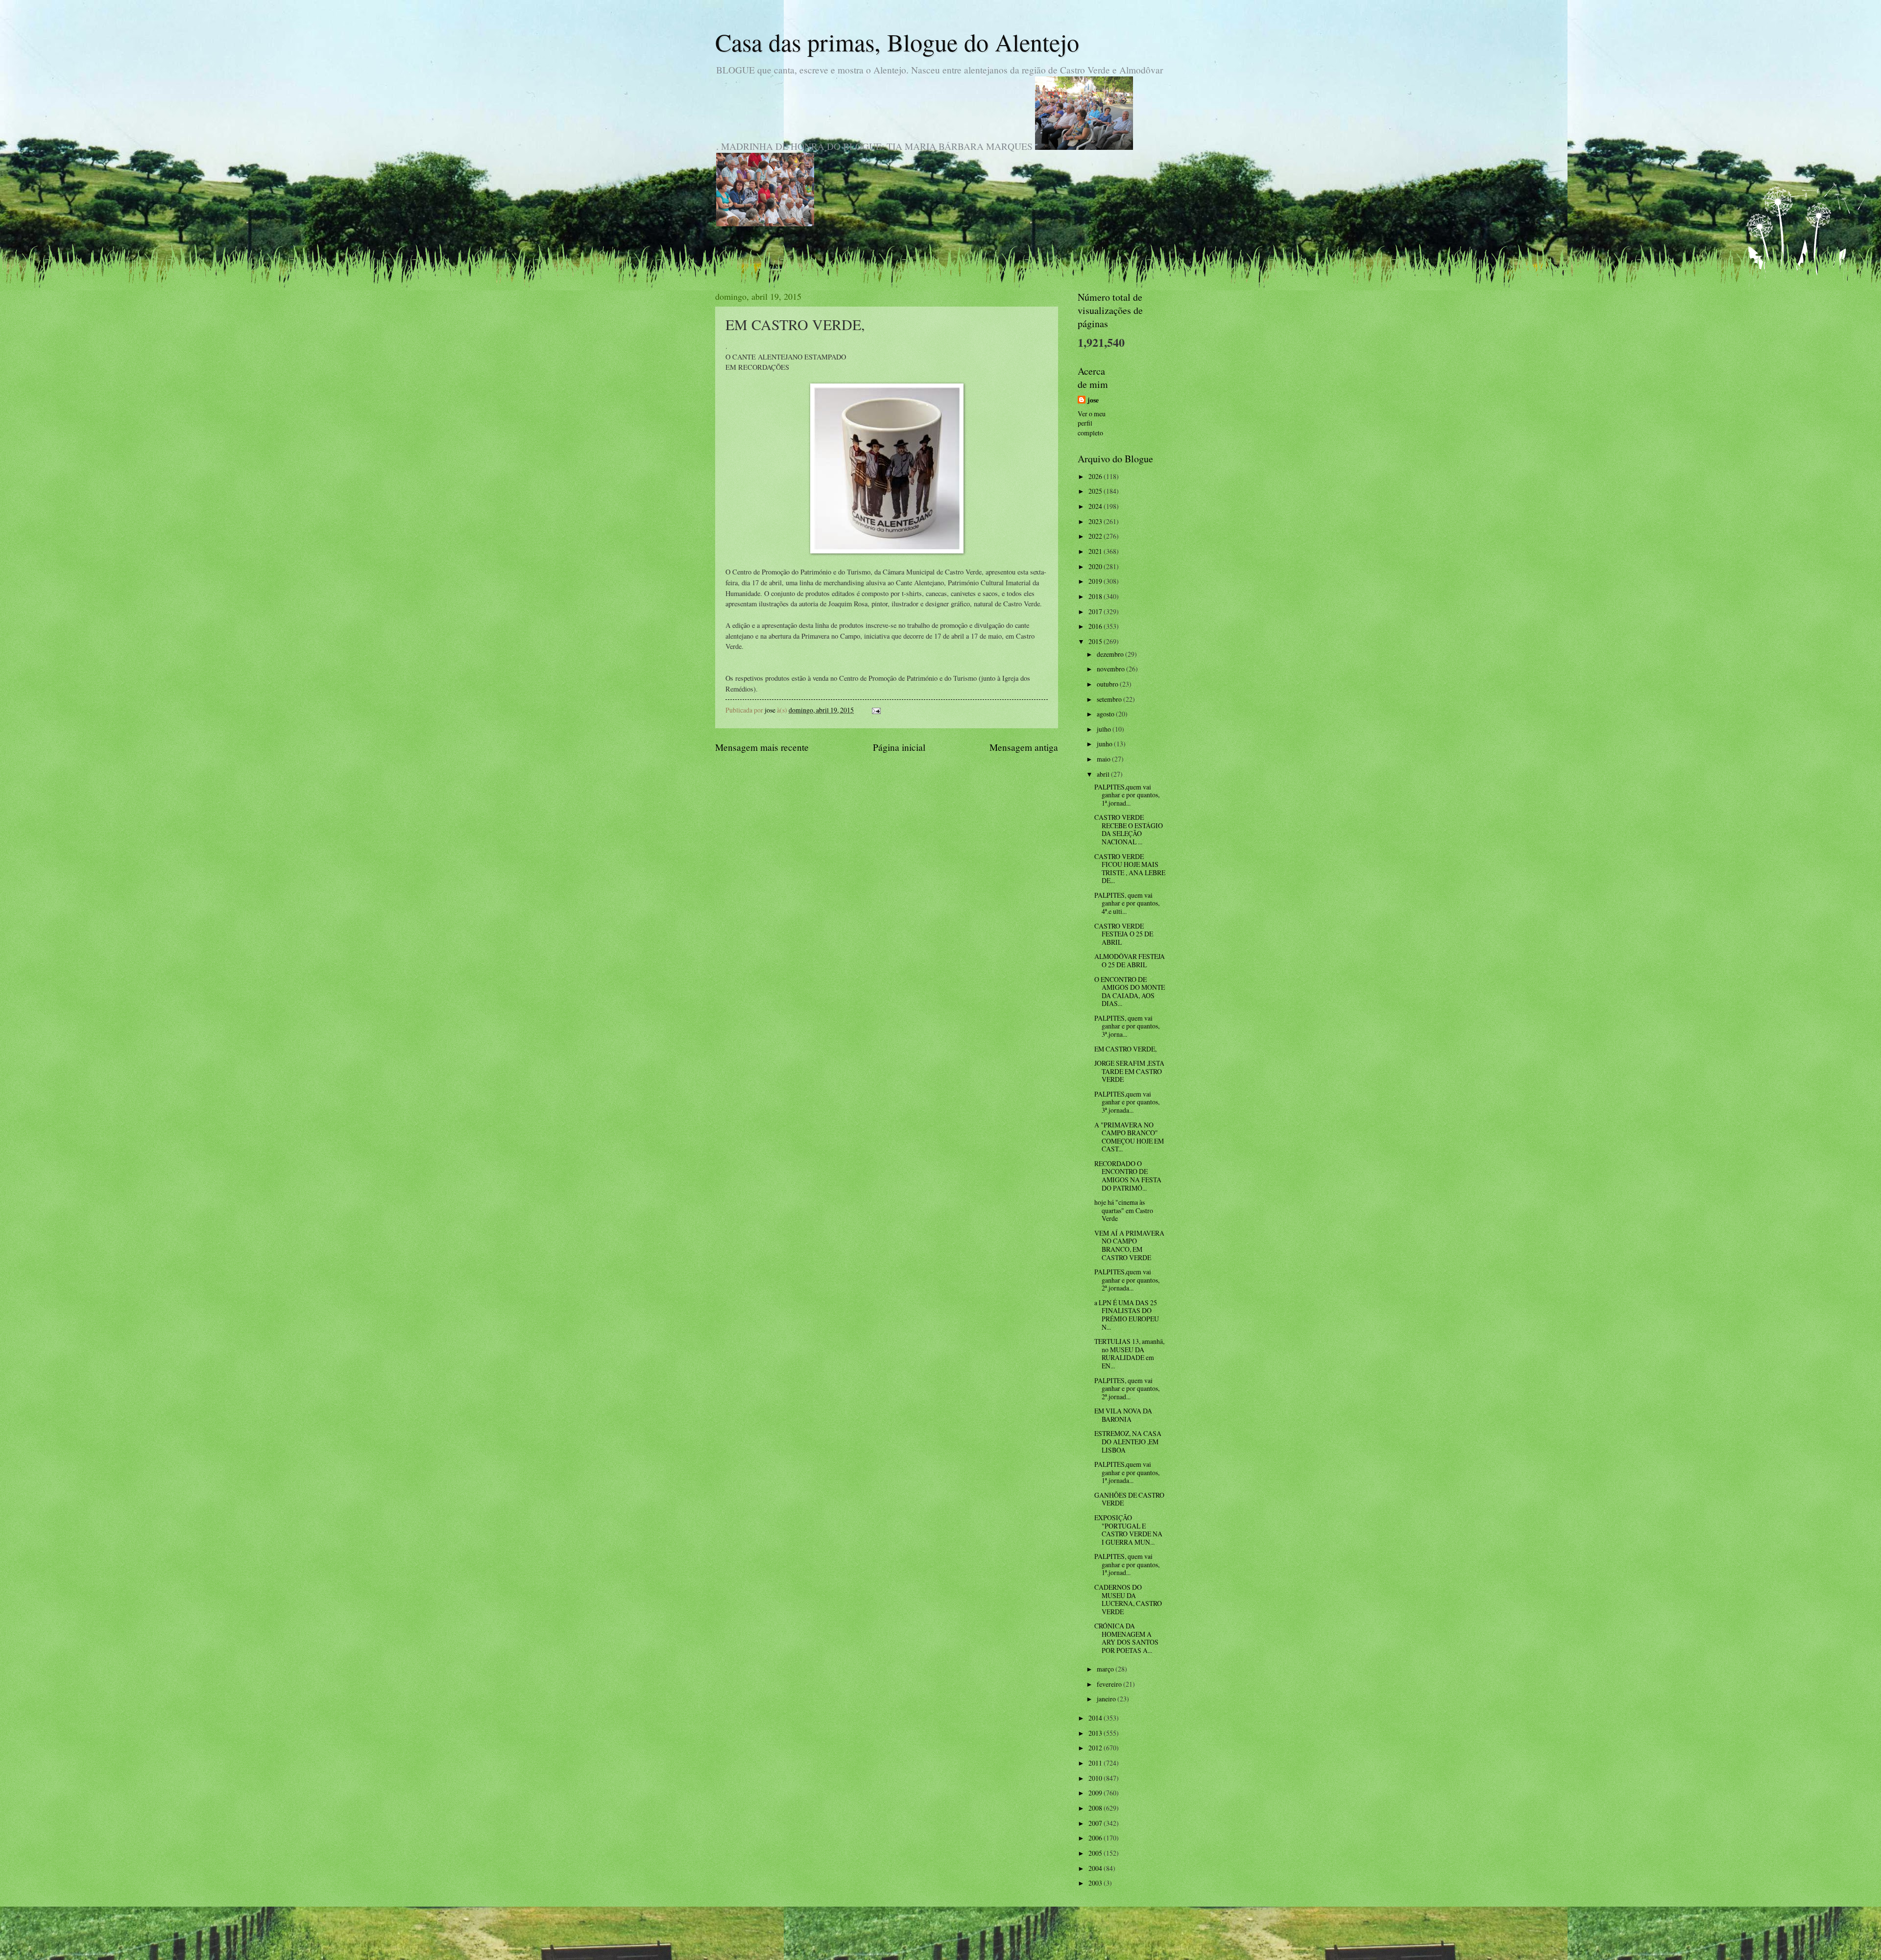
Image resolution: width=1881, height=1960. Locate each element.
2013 (1096, 1733)
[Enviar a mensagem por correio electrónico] (876, 710)
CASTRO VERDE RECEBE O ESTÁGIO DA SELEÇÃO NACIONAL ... (1129, 829)
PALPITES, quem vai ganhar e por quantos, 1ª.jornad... (1127, 1564)
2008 (1096, 1808)
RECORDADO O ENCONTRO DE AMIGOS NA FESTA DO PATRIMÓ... (1128, 1176)
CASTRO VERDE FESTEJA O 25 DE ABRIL (1124, 934)
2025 (1096, 491)
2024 (1096, 506)
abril (1104, 774)
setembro (1110, 699)
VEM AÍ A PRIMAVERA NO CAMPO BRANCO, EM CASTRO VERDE (1129, 1245)
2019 (1096, 581)
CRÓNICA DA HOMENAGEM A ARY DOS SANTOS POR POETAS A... (1126, 1638)
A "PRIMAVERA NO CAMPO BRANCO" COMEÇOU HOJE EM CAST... (1129, 1137)
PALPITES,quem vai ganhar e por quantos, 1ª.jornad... (1127, 795)
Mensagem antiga (1024, 747)
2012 (1096, 1748)
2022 (1096, 536)
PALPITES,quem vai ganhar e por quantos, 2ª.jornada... (1127, 1280)
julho (1105, 729)
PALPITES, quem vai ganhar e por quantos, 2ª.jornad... (1127, 1388)
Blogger (994, 1941)
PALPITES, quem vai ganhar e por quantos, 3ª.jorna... (1127, 1026)
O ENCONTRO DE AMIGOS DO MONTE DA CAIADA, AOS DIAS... (1130, 992)
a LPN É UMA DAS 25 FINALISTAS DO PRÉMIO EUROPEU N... (1127, 1315)
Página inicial (899, 747)
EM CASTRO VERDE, (1125, 1049)
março (1106, 1669)
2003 (1096, 1883)
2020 (1096, 566)
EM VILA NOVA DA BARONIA (1123, 1415)
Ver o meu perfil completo (1092, 423)
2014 (1096, 1718)
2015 (1096, 641)
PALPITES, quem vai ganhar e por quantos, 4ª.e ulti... (1127, 903)
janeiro (1107, 1699)
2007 (1096, 1823)
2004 (1096, 1868)
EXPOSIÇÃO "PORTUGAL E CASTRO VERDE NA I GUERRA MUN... (1128, 1530)
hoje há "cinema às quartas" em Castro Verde (1124, 1210)
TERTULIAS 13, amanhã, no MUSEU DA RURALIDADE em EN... (1129, 1353)
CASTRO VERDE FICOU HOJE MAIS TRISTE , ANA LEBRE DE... (1130, 869)
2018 (1096, 596)
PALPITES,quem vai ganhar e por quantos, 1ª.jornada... (1127, 1472)
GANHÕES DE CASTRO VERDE (1129, 1499)
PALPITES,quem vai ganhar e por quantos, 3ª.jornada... (1127, 1102)
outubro (1108, 684)
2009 (1096, 1793)
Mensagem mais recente (762, 747)
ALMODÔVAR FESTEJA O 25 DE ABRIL (1130, 960)
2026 (1096, 476)
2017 (1096, 611)
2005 (1096, 1853)
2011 (1096, 1763)
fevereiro (1110, 1684)
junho (1105, 744)
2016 (1096, 626)
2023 (1096, 521)
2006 (1096, 1838)
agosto (1106, 714)
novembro (1111, 669)
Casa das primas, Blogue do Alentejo (897, 42)
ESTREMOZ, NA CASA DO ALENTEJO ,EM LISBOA (1128, 1441)
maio (1104, 759)
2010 (1096, 1778)
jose (1093, 400)
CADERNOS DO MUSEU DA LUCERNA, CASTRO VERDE (1128, 1599)
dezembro (1111, 654)
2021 (1096, 551)
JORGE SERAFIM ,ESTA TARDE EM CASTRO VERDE (1129, 1071)
